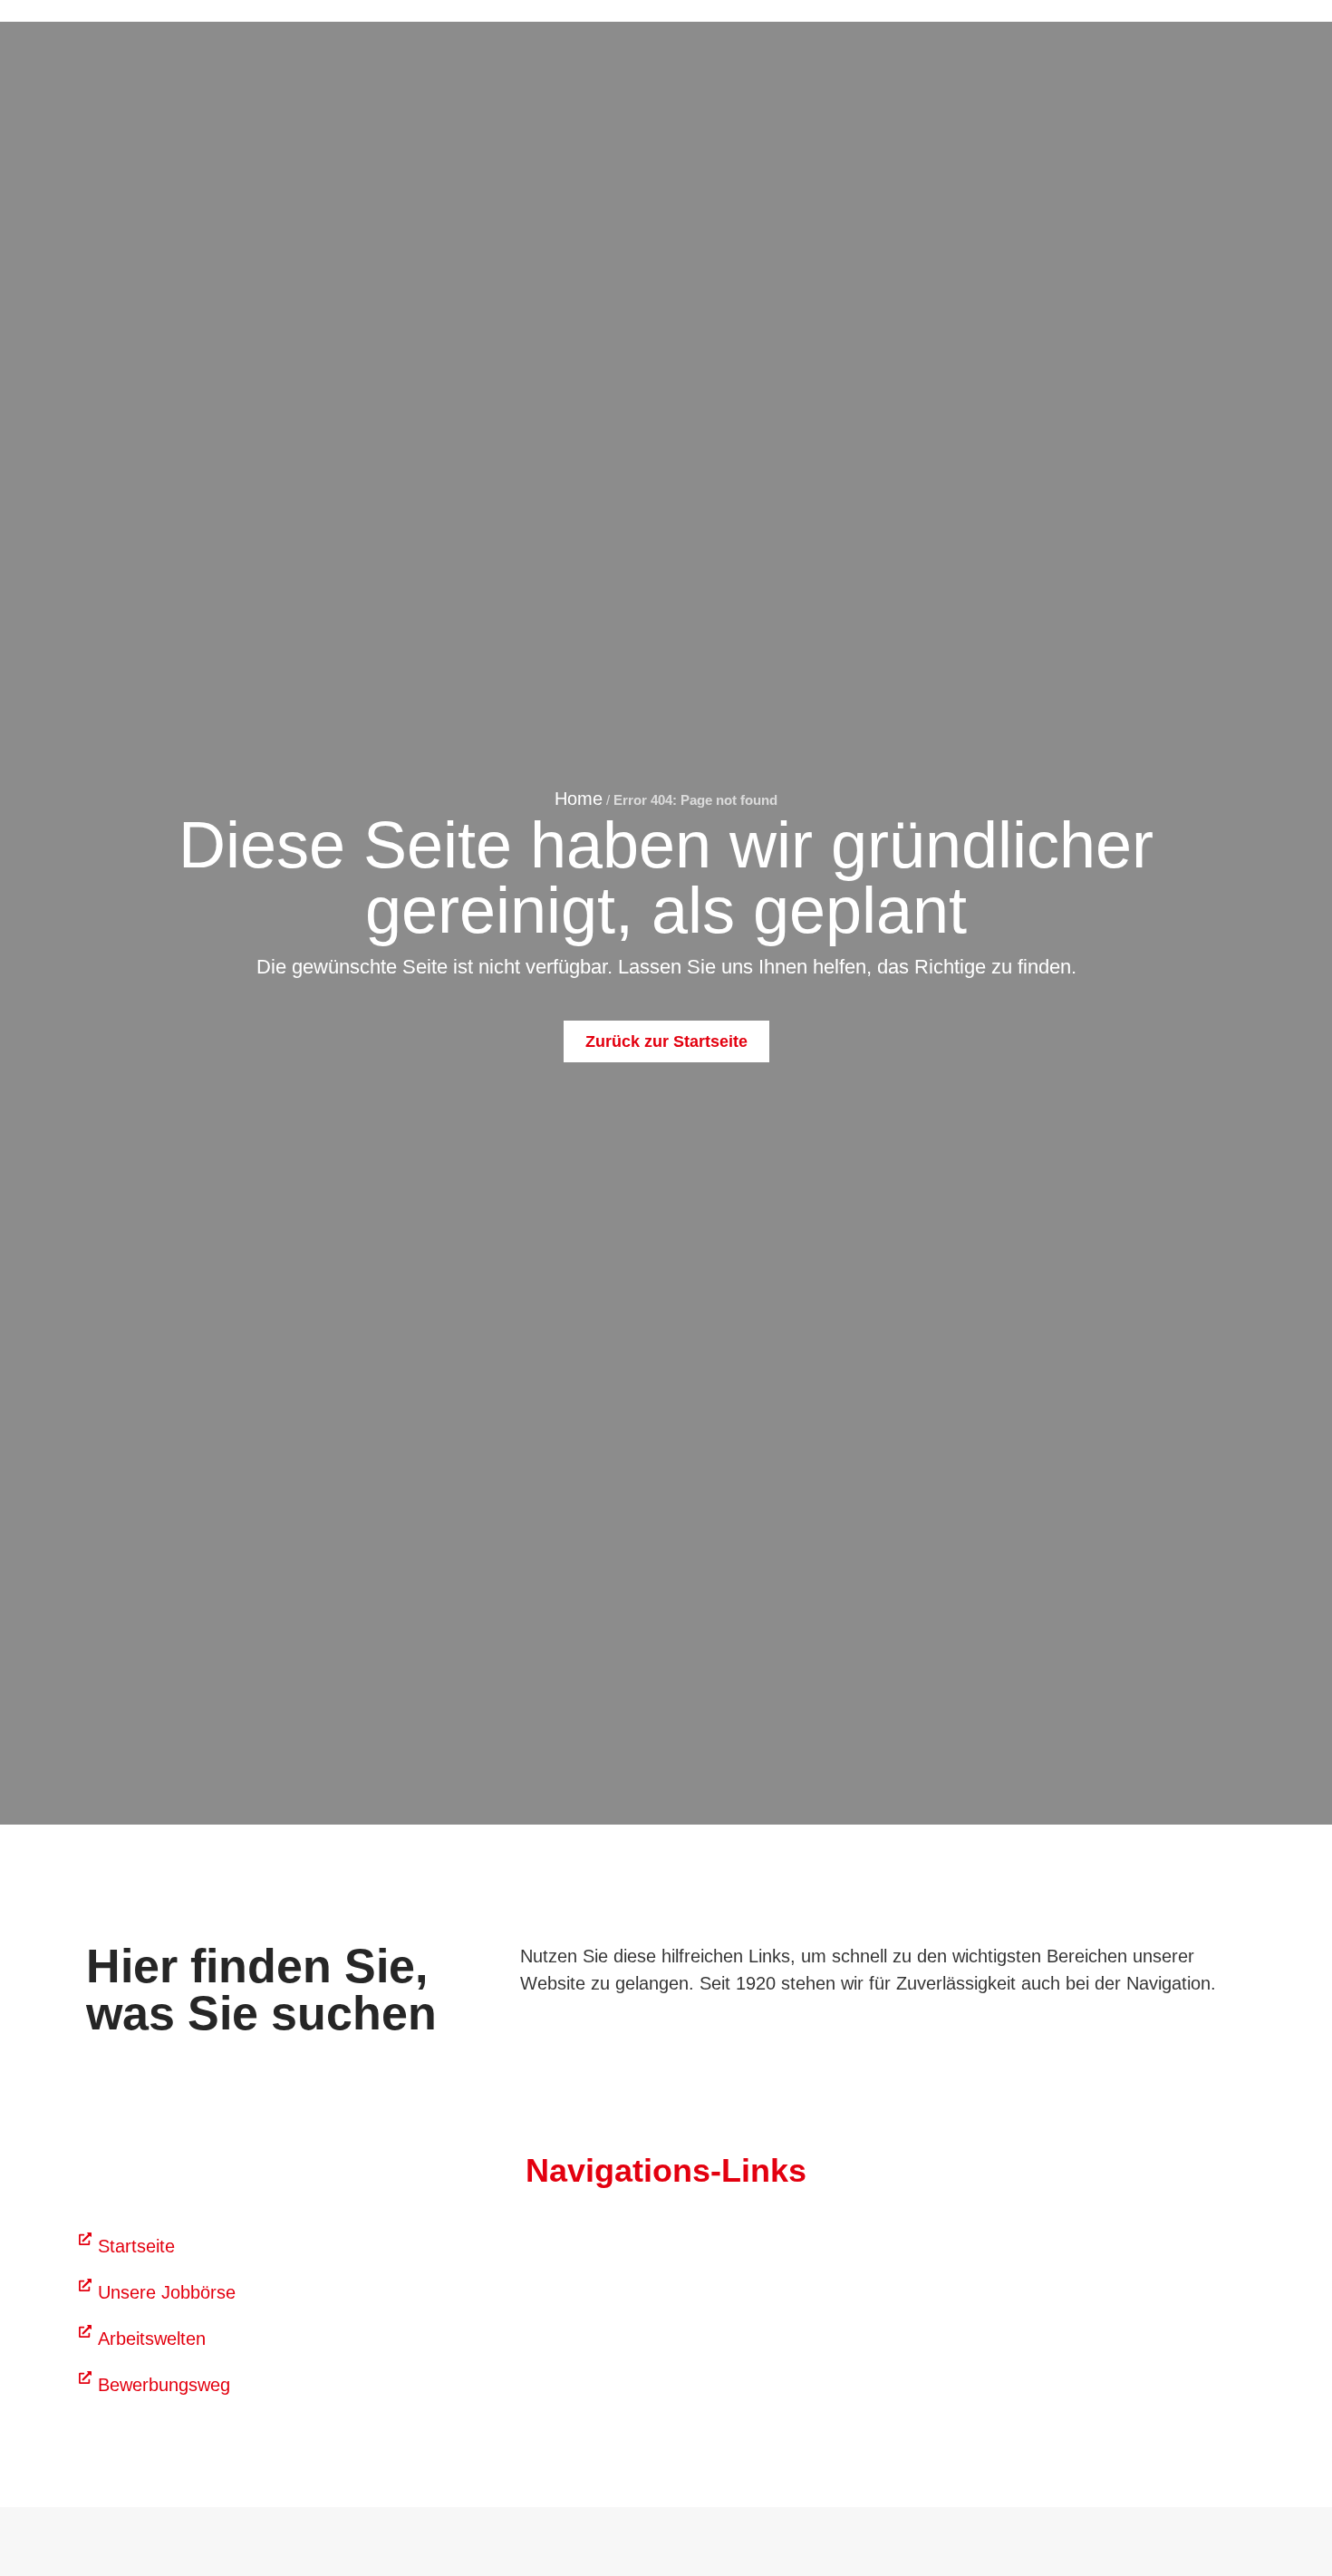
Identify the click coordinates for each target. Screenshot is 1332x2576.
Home (579, 799)
